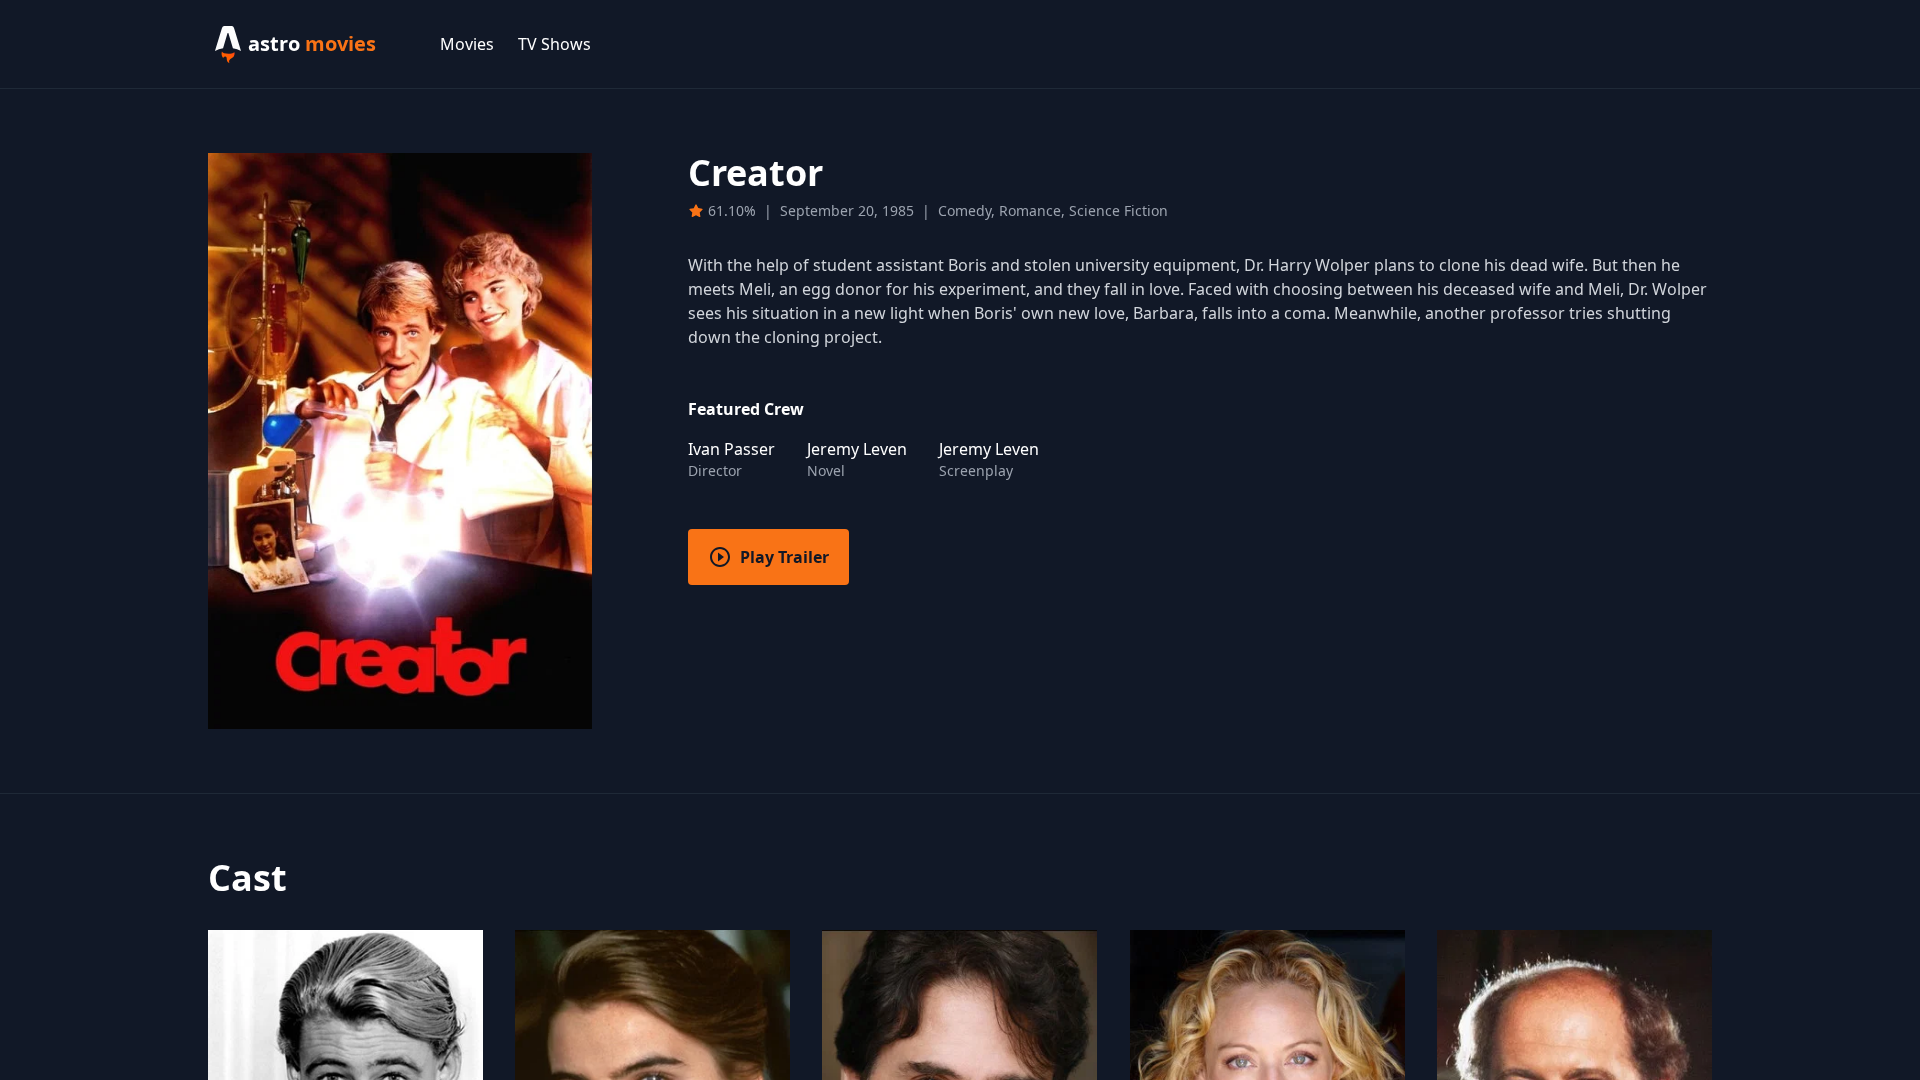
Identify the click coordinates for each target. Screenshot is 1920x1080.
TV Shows (554, 44)
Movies (467, 44)
